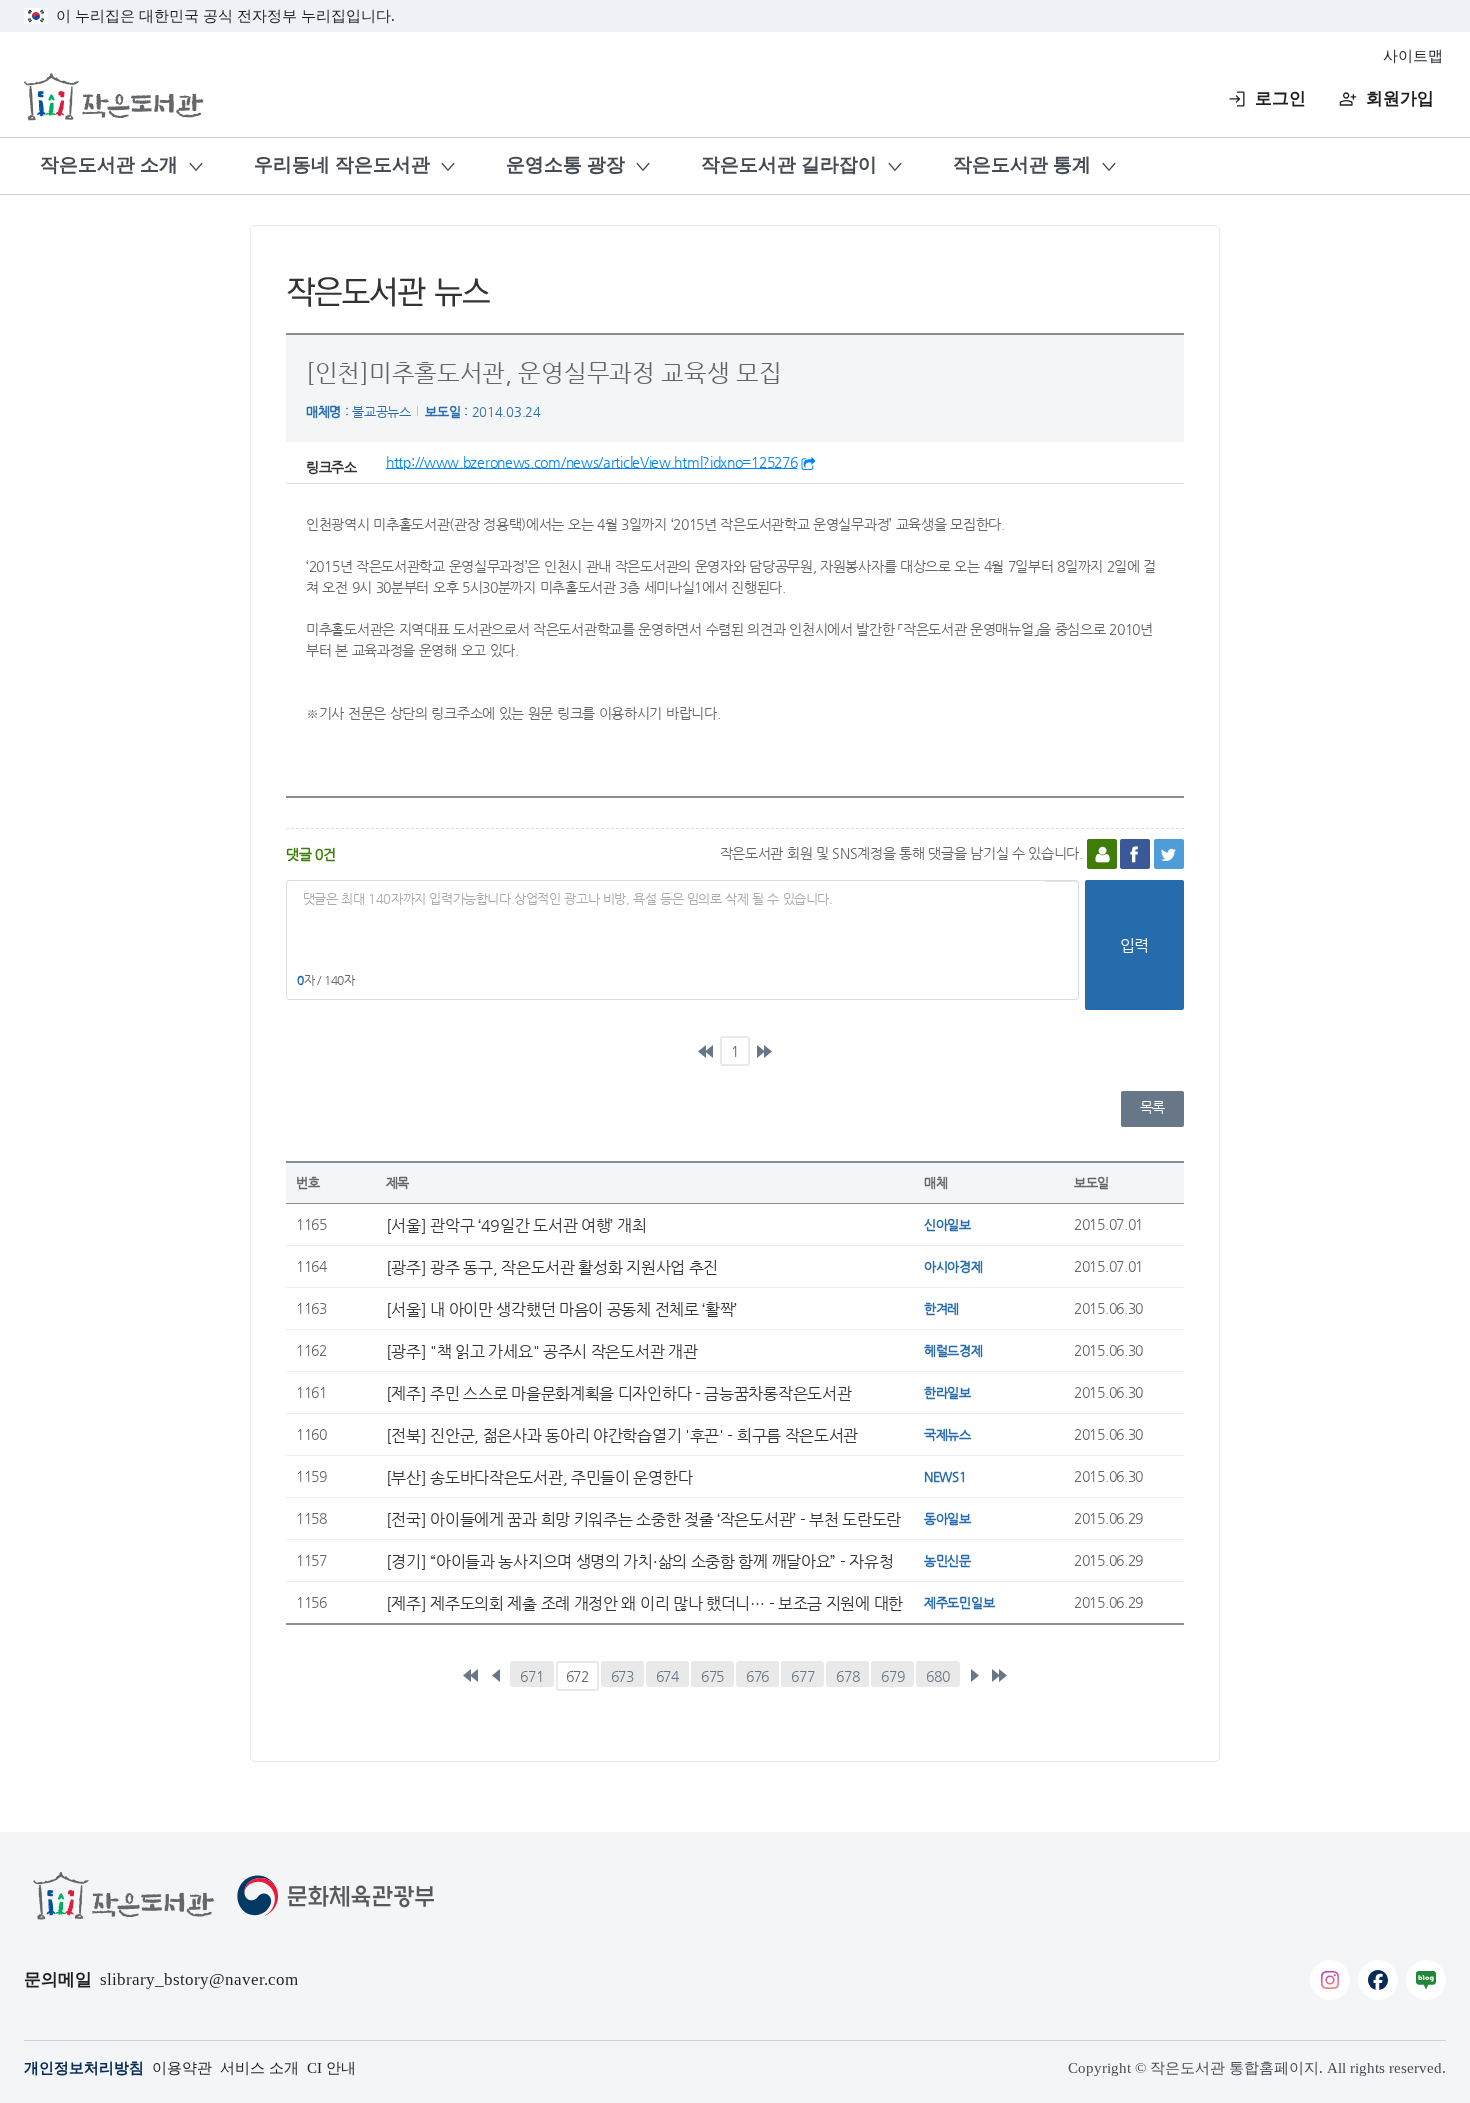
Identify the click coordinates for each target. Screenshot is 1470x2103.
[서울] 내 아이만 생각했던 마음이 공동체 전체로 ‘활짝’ (561, 1309)
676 (757, 1676)
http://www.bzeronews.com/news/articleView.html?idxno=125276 (591, 462)
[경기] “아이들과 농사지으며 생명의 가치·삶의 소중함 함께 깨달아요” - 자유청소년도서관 (640, 1561)
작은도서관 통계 (1022, 164)
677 (802, 1676)
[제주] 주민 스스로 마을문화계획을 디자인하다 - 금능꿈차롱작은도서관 (619, 1393)
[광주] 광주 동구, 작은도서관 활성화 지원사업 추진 (552, 1267)
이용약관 (182, 2068)
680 (937, 1676)
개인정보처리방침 (84, 2068)
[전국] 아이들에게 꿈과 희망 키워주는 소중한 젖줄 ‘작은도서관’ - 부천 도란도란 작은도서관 (643, 1519)
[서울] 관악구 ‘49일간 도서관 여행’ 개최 (516, 1225)
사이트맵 (1413, 56)
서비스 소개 (259, 2068)
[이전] (496, 1676)
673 (622, 1676)
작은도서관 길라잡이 (789, 164)
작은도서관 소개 (109, 164)
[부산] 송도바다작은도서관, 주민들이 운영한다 (539, 1477)
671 (531, 1676)
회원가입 (1400, 98)
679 (892, 1676)
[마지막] (763, 1051)
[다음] (973, 1676)
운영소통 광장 (565, 164)
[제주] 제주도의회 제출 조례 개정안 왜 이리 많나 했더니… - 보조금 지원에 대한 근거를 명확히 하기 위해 (644, 1603)
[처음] (706, 1051)
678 (847, 1676)
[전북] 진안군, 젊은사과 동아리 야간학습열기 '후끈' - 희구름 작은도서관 (622, 1435)
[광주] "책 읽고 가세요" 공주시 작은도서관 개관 (542, 1351)
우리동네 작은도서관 (342, 164)
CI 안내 (331, 2068)
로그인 (1280, 98)
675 (712, 1676)
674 (667, 1676)
